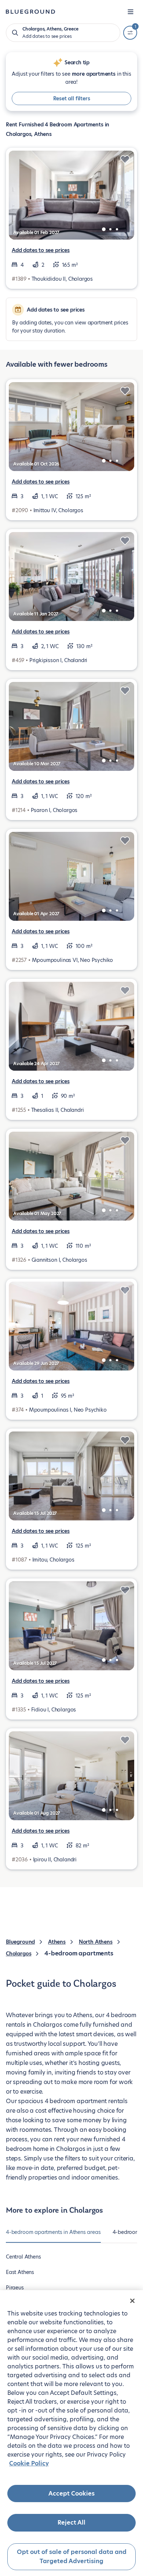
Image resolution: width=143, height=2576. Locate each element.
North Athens (96, 1942)
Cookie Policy (29, 2463)
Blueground (20, 1942)
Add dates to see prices (41, 250)
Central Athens (23, 2257)
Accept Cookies (71, 2494)
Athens (57, 1942)
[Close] (132, 2301)
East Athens (20, 2272)
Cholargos (19, 1954)
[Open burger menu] (131, 12)
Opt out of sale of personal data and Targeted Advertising (72, 2557)
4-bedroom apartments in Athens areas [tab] (53, 2232)
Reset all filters (72, 98)
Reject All (71, 2523)
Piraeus (15, 2288)
